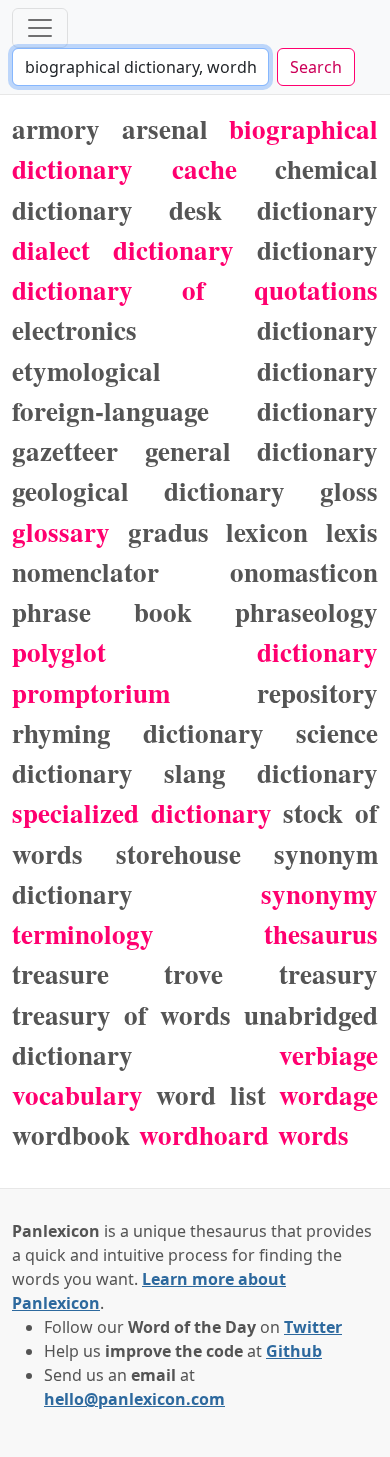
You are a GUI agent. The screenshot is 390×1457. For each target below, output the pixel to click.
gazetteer (65, 450)
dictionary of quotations (195, 289)
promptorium (91, 692)
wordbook (71, 1134)
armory (56, 128)
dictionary (317, 249)
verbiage (328, 1054)
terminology (83, 933)
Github (294, 1351)
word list (210, 1094)
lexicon (267, 531)
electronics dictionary (195, 329)
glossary (61, 531)
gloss (349, 490)
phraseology (306, 611)
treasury (328, 973)
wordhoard (204, 1134)
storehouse (178, 853)
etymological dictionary (195, 370)
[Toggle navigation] (40, 28)
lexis (352, 531)
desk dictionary (274, 209)
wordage (328, 1094)
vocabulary (77, 1094)
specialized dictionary (142, 812)
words (313, 1134)
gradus (168, 531)
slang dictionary (271, 772)
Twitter (313, 1327)
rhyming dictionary (138, 732)
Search (316, 67)
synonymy (319, 893)
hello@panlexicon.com (134, 1399)
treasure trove (118, 973)
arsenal (165, 128)
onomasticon (304, 571)
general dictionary (262, 450)
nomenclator (85, 571)
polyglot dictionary (195, 651)
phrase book (102, 611)
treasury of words (121, 1014)
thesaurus (321, 933)
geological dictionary (148, 490)
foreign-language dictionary (195, 410)
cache (204, 168)
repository (317, 692)
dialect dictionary (123, 249)
